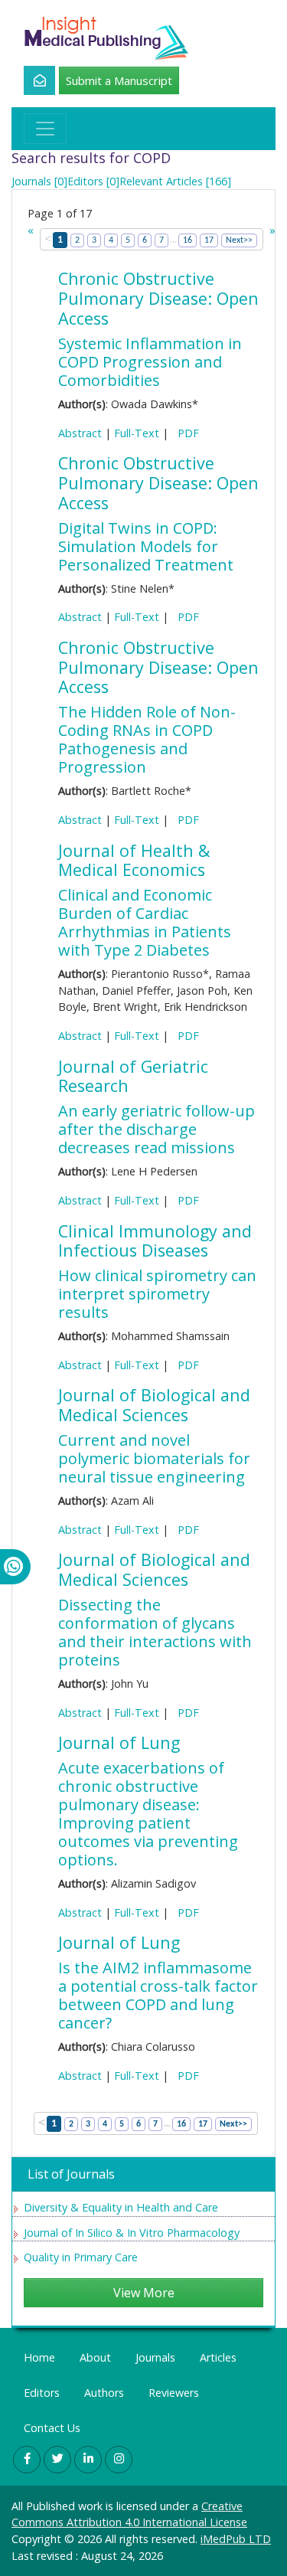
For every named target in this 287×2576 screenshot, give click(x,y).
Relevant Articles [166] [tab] (175, 181)
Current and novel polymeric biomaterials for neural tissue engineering (154, 1458)
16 (188, 240)
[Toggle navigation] (45, 129)
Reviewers (174, 2393)
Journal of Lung (119, 1742)
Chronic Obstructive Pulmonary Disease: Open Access (158, 298)
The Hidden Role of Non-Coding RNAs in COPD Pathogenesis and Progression (147, 739)
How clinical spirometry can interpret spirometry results (157, 1294)
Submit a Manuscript (119, 80)
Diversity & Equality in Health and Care (121, 2207)
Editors (42, 2393)
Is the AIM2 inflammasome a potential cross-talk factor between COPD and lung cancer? (158, 1995)
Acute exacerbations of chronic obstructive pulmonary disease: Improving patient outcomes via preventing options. (148, 1814)
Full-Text (137, 433)
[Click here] (31, 80)
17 (209, 240)
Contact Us (52, 2428)
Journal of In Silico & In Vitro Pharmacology (132, 2233)
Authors (104, 2393)
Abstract (80, 433)
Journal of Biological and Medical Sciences (154, 1405)
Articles (218, 2357)
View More (144, 2293)
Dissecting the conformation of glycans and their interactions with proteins (155, 1632)
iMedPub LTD (236, 2539)
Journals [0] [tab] (39, 181)
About (95, 2357)
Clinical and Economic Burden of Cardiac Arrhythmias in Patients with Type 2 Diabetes (145, 922)
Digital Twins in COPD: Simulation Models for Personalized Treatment (146, 546)
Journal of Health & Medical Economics (134, 860)
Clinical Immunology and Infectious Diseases (155, 1241)
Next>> (239, 240)
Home (39, 2357)
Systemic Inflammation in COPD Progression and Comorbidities (150, 362)
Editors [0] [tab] (93, 181)
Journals (155, 2357)
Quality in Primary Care (81, 2257)
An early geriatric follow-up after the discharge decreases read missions (157, 1129)
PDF (185, 433)
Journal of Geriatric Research (133, 1076)
